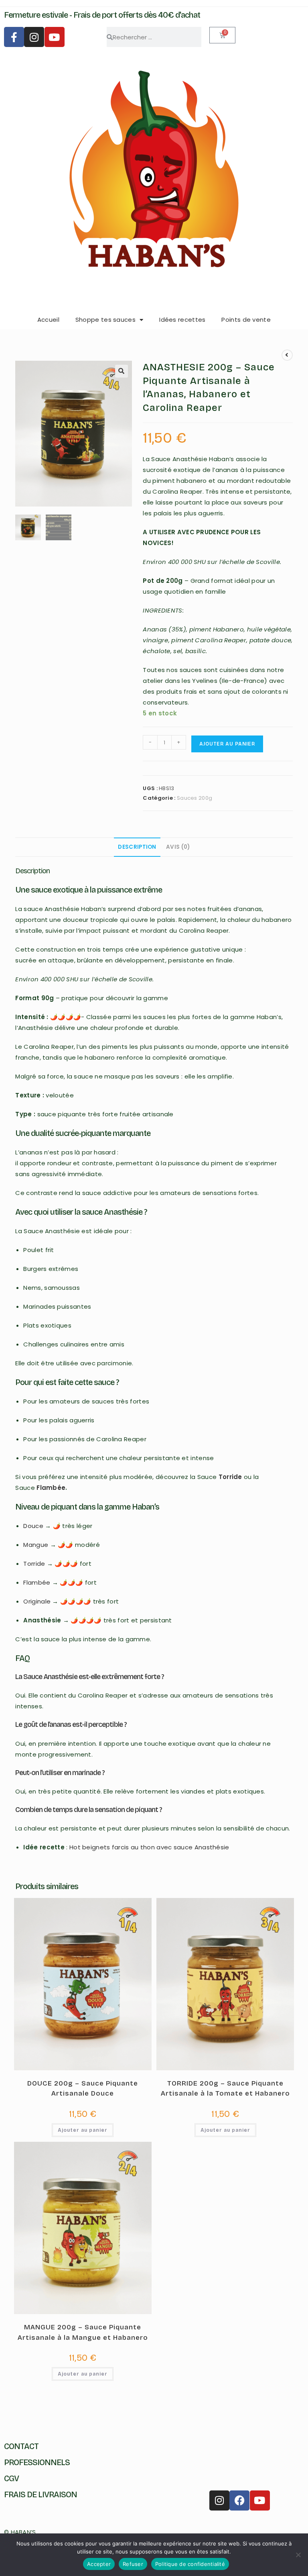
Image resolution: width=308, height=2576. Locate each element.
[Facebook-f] (14, 37)
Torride (230, 1477)
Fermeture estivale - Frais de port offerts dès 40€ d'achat (102, 15)
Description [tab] (137, 847)
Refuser (133, 2564)
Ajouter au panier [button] (83, 2130)
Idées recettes (182, 320)
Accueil (48, 320)
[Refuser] (298, 2555)
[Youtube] (55, 37)
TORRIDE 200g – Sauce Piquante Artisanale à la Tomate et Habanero (225, 2089)
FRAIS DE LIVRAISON (41, 2494)
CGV (11, 2478)
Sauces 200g (195, 798)
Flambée (51, 1488)
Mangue (36, 1545)
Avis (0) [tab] (178, 847)
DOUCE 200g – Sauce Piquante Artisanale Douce (83, 2089)
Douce (33, 1526)
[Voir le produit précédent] (287, 355)
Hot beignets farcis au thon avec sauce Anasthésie (149, 1847)
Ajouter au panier (227, 744)
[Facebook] (239, 2500)
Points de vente (246, 320)
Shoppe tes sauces (105, 320)
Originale (37, 1601)
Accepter (99, 2564)
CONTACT (21, 2446)
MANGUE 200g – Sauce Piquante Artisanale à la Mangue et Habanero (83, 2332)
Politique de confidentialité (190, 2564)
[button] (122, 371)
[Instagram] (34, 37)
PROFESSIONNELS (37, 2462)
